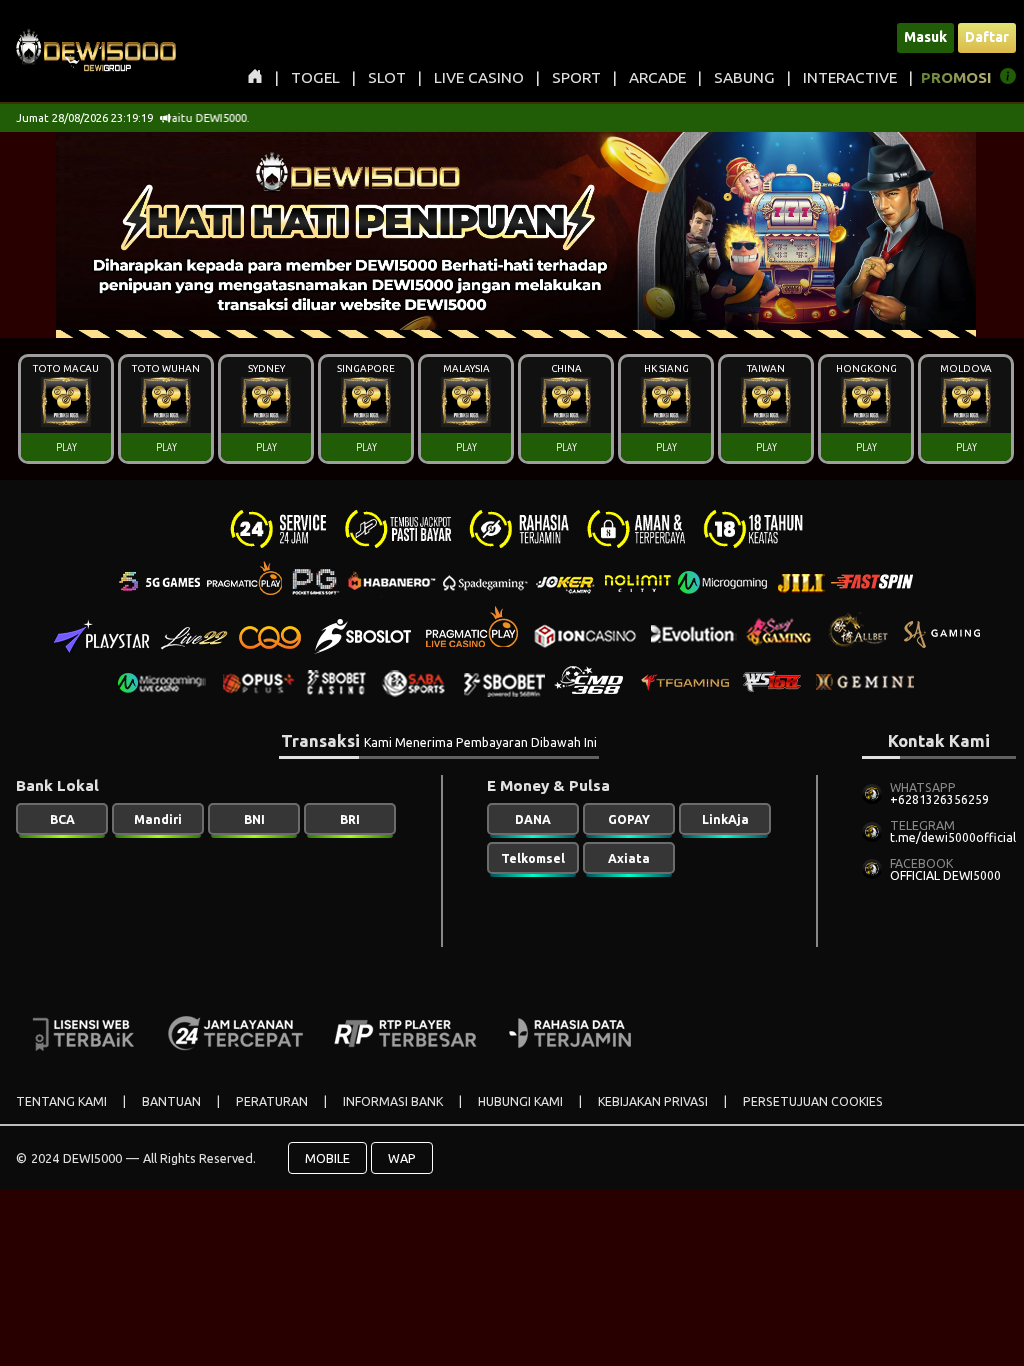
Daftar (987, 37)
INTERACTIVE (850, 77)
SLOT (387, 77)
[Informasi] (1008, 79)
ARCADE (657, 77)
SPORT (576, 77)
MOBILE (327, 1158)
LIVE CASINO (479, 77)
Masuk (925, 37)
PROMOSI (956, 77)
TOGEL (315, 77)
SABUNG (744, 77)
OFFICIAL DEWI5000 (945, 875)
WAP (402, 1158)
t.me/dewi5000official (953, 837)
